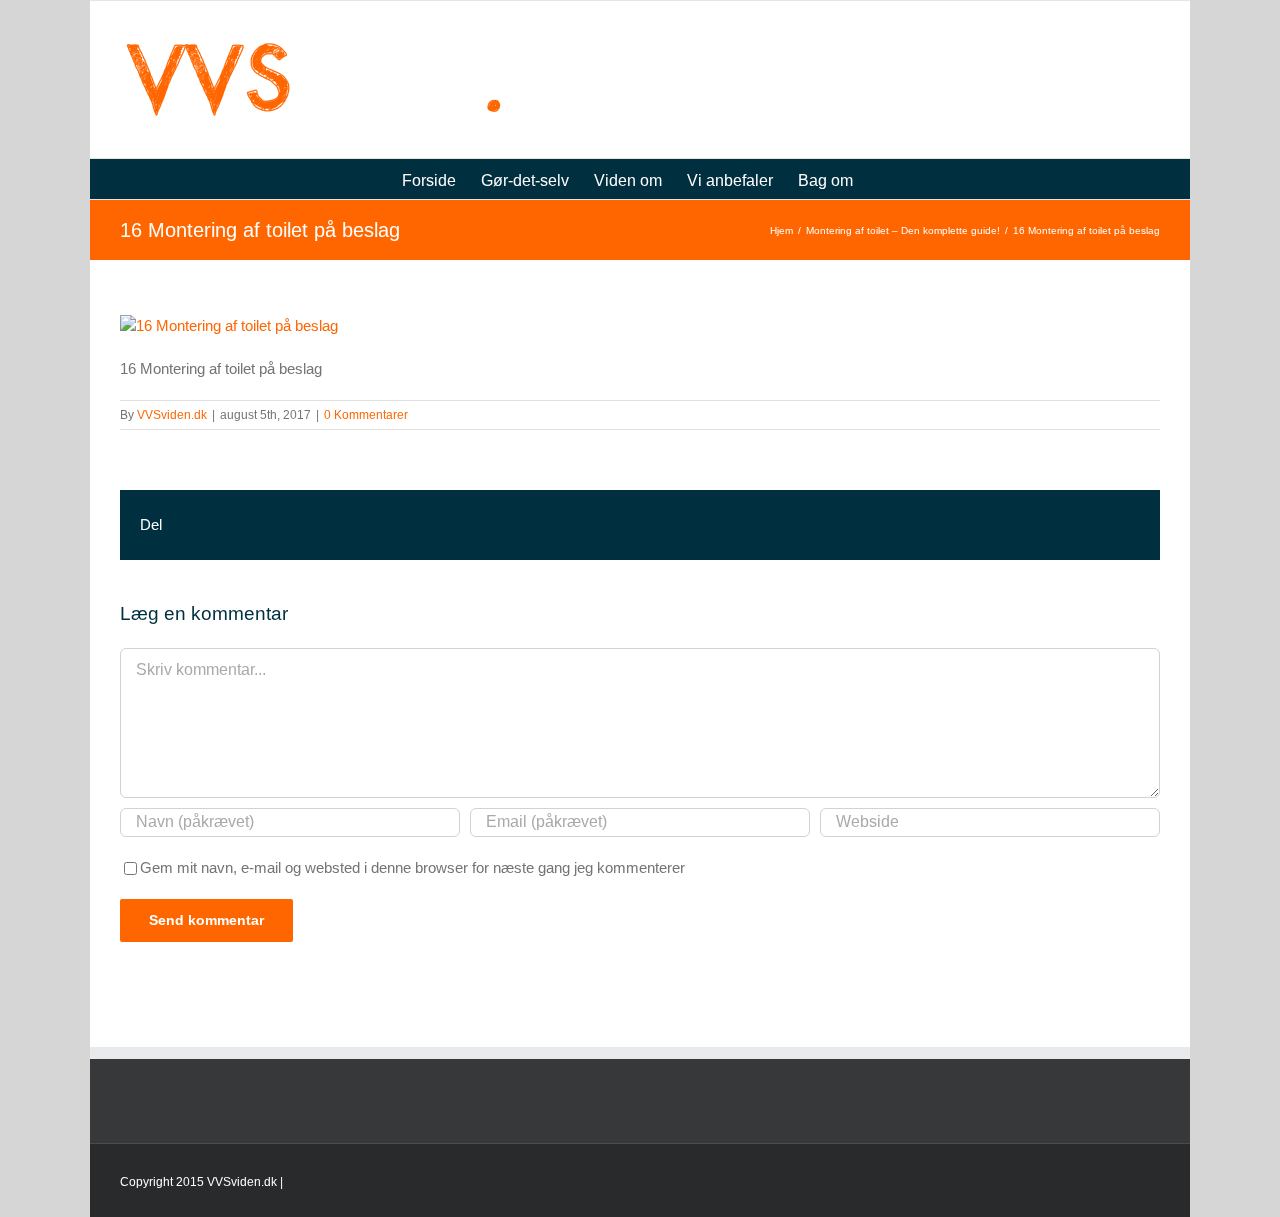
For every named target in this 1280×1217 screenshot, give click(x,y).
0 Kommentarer (366, 415)
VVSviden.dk (172, 415)
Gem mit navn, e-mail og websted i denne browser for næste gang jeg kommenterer (412, 867)
